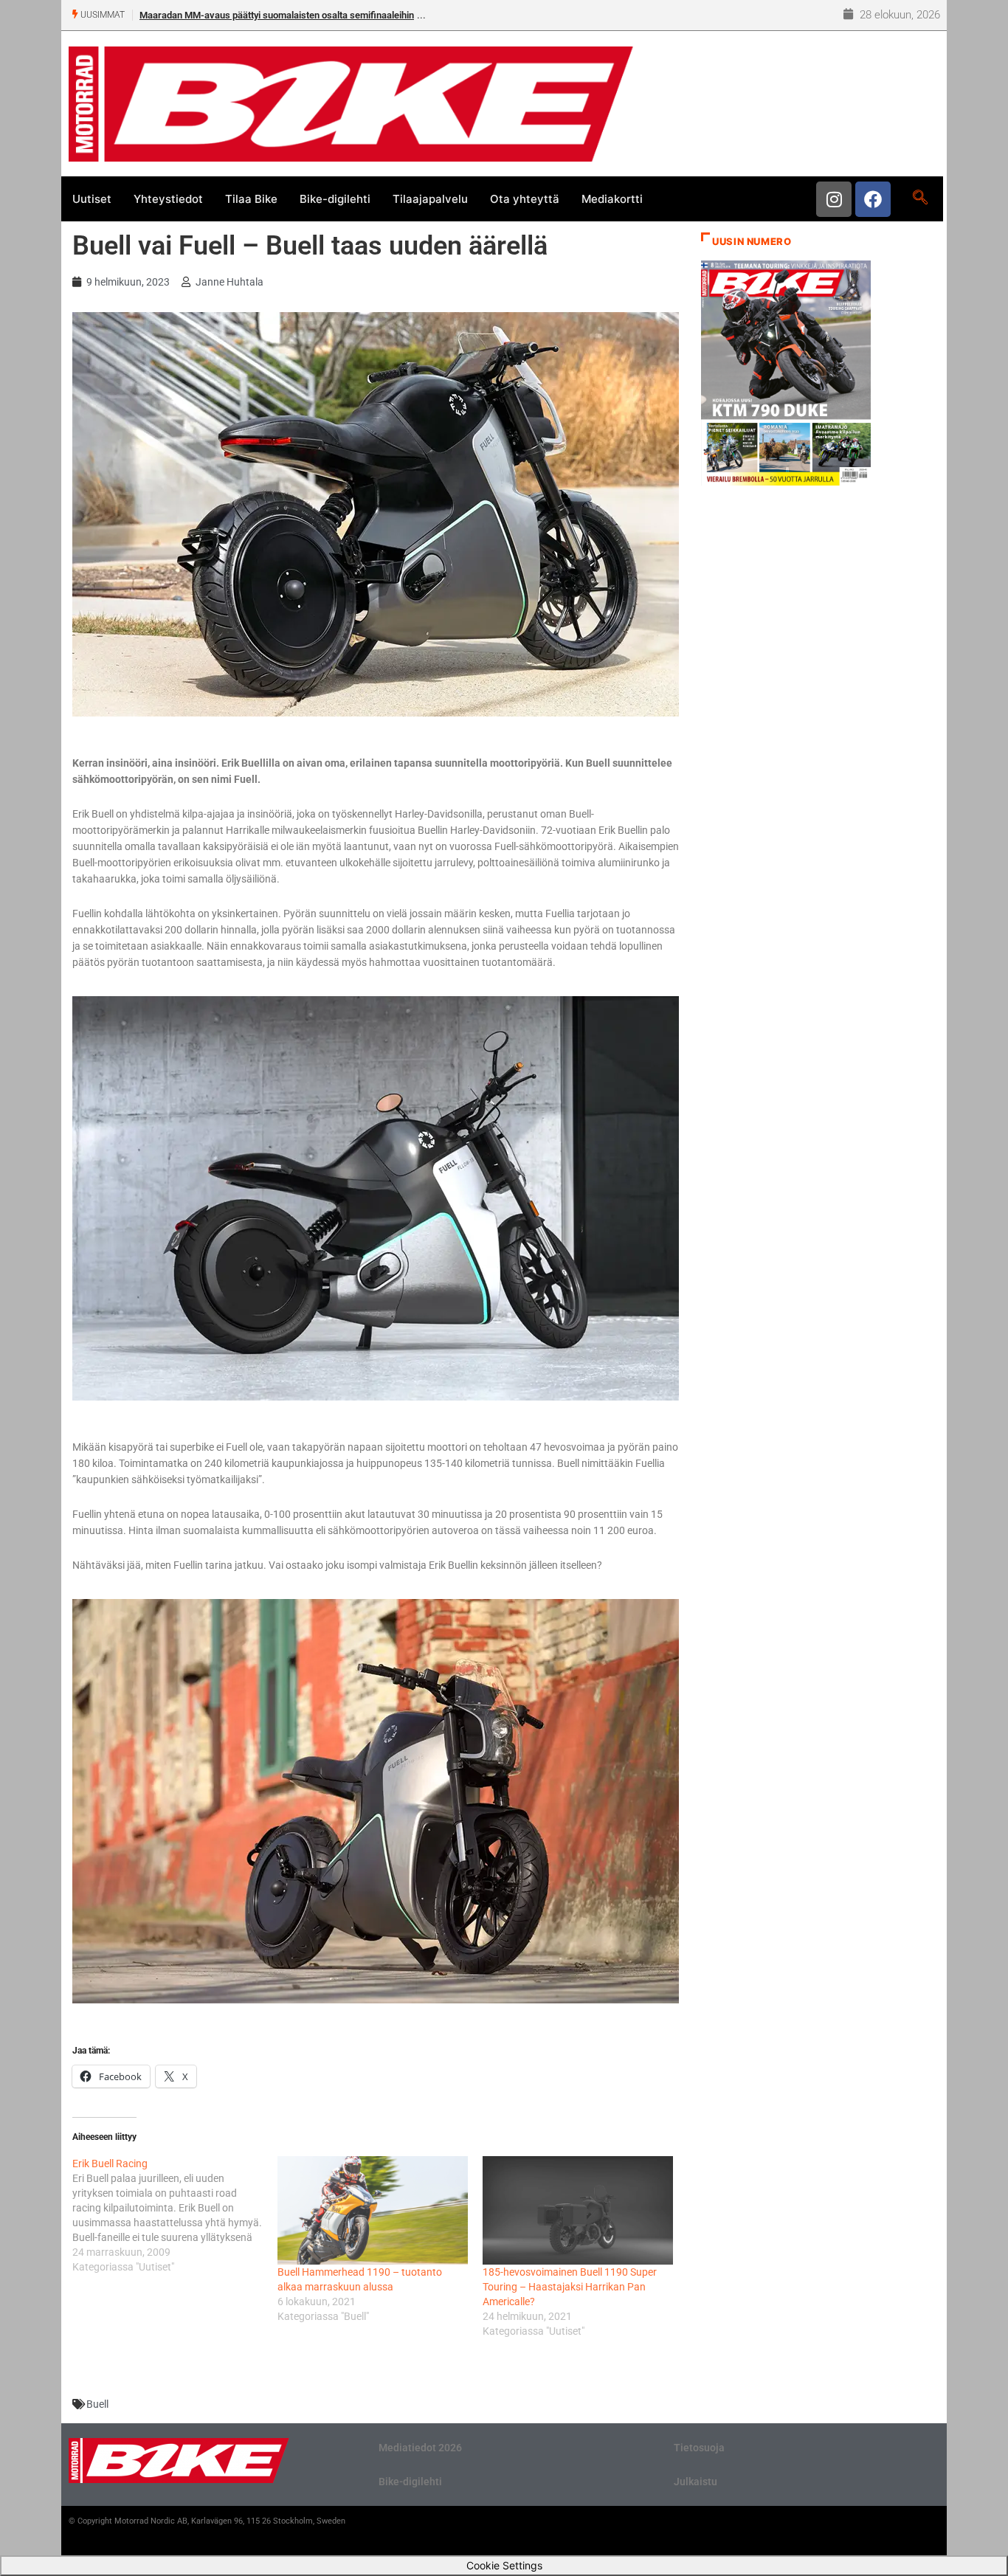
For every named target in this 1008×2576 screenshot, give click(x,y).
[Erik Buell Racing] (175, 2215)
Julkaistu (695, 2482)
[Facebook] (873, 199)
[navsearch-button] (920, 198)
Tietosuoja (699, 2448)
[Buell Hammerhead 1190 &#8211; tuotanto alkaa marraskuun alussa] (373, 2210)
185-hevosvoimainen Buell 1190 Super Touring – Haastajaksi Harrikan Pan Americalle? (570, 2287)
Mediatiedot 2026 (420, 2448)
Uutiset (92, 199)
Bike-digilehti (335, 199)
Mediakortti (612, 199)
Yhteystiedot (168, 199)
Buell (97, 2404)
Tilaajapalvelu (430, 199)
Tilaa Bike (251, 199)
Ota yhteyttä (525, 199)
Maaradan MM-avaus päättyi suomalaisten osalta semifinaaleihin (277, 15)
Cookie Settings (504, 2565)
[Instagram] (834, 199)
